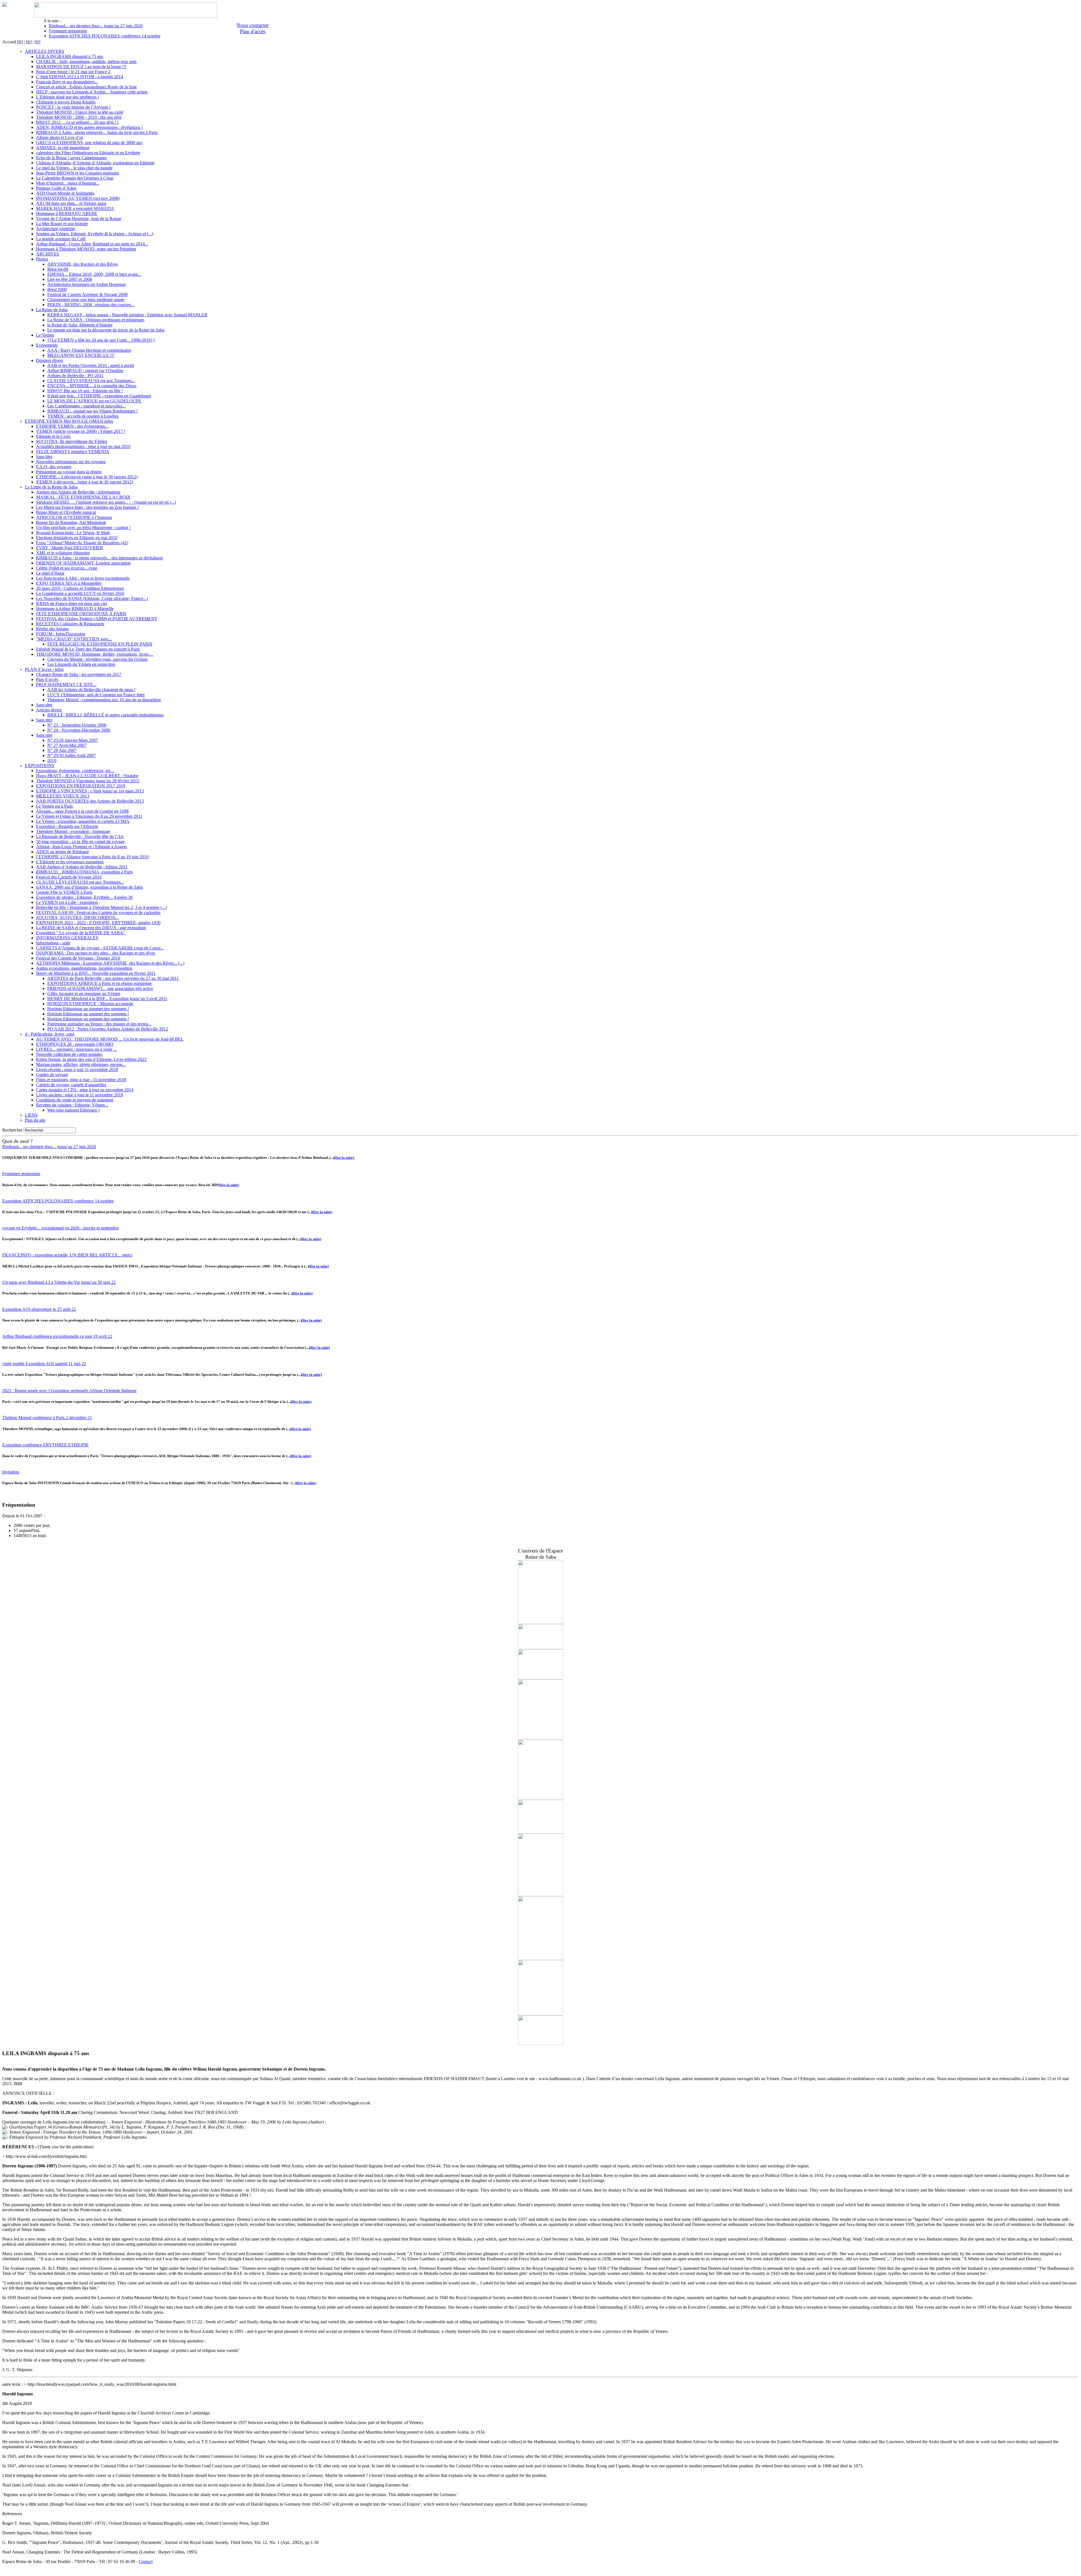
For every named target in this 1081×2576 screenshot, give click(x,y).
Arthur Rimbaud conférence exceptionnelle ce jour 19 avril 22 (57, 1336)
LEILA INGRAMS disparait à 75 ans (70, 56)
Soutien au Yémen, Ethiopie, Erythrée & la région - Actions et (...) (95, 234)
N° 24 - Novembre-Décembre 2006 (79, 730)
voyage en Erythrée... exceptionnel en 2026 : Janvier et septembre (61, 1228)
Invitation (11, 1472)
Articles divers (49, 710)
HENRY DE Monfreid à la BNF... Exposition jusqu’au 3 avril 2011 (107, 999)
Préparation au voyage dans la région (69, 472)
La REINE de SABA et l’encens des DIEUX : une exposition (91, 928)
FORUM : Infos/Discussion (61, 634)
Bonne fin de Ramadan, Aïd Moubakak (71, 522)
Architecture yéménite (56, 229)
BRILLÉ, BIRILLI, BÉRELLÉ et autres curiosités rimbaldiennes (105, 715)
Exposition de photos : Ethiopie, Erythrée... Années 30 (84, 897)
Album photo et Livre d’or (60, 137)
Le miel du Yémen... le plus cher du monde (74, 168)
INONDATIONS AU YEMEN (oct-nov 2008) (78, 198)
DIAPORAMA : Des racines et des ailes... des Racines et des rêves (96, 953)
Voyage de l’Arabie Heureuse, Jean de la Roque (79, 219)
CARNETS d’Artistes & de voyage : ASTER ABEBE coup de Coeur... (100, 948)
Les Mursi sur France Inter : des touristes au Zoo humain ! (87, 507)
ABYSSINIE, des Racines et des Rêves (83, 264)
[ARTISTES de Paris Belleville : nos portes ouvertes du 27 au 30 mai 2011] (540, 1958)
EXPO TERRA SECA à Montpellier (69, 583)
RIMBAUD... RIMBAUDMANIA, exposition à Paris (84, 872)
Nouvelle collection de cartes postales (69, 1054)
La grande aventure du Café (61, 239)
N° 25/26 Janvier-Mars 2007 (73, 740)
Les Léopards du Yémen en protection (81, 664)
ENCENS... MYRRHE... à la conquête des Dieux (92, 386)
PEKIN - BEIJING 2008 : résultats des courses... (91, 305)
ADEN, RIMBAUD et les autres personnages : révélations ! (89, 127)
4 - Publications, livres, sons (50, 1034)
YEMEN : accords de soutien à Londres (83, 416)
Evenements (47, 345)
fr (20, 42)
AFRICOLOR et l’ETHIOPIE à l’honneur (74, 517)
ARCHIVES (48, 254)
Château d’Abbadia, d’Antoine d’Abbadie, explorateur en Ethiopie (95, 163)
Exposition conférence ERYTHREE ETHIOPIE (45, 1445)
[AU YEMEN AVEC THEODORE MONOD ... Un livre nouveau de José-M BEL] (540, 1622)
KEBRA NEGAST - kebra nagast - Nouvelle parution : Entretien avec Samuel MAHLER (127, 315)
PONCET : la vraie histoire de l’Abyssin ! (73, 107)
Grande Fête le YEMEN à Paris (64, 892)
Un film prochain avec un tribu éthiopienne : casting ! (83, 527)
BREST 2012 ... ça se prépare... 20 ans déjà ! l (77, 122)
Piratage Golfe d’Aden (56, 188)
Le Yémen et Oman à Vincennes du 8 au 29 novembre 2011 (89, 816)
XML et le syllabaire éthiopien (63, 553)
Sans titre (44, 457)
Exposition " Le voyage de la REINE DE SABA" (81, 933)
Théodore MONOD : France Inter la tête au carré (80, 112)
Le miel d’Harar (50, 573)
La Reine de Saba (52, 310)
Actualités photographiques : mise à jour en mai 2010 (83, 446)
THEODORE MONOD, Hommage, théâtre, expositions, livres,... (95, 654)
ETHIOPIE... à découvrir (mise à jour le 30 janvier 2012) (87, 477)
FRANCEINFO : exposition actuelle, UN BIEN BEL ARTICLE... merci (67, 1255)
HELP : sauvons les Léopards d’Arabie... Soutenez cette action (92, 92)
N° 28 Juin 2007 (62, 750)
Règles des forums (52, 629)
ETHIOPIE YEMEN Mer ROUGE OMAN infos (69, 421)
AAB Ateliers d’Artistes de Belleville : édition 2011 (82, 867)
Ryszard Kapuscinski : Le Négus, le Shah (73, 533)
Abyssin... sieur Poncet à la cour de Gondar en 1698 (82, 811)
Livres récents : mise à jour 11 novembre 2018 (77, 1069)
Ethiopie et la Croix (53, 436)
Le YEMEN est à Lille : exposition (67, 902)
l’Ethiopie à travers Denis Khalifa (66, 102)
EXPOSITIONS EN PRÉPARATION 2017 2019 (81, 786)
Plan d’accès (47, 679)
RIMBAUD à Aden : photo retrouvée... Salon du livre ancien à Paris (97, 132)
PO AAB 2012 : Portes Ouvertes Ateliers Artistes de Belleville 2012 (108, 1029)
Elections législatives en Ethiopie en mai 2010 (77, 538)
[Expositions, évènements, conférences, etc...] (540, 1648)
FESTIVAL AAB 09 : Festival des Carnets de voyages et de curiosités (98, 912)
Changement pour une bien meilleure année (86, 300)
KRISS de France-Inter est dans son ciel (72, 603)
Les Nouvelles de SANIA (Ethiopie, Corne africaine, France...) (92, 598)
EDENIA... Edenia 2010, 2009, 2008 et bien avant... (94, 274)
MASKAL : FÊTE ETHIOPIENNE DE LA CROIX (83, 497)
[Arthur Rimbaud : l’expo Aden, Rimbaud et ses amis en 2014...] (540, 2014)
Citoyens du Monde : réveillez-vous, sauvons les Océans (97, 659)
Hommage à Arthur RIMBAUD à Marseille (75, 609)
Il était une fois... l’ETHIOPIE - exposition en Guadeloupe (99, 396)
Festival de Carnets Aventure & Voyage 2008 (87, 294)
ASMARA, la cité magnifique (63, 148)
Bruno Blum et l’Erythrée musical (66, 512)
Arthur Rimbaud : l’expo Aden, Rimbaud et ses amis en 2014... (92, 244)
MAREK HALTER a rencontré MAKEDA (75, 208)
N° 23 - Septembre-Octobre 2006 (77, 725)
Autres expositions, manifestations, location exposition (84, 968)
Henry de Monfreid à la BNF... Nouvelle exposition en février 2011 (96, 973)
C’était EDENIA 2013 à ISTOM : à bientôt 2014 (80, 77)
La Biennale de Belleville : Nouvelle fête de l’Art (80, 836)
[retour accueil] (5, 5)
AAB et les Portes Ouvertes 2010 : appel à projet (91, 365)
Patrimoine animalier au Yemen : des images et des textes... (99, 1024)
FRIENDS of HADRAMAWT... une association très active (100, 988)
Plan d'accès (253, 31)
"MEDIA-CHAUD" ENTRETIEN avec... (74, 639)
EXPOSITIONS (40, 766)
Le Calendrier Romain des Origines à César (75, 178)
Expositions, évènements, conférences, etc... (75, 771)
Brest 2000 (57, 289)
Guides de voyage (52, 1075)
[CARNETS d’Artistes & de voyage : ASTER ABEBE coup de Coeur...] (540, 1678)
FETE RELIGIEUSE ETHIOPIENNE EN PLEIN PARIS (100, 644)
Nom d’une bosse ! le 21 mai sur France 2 (73, 72)
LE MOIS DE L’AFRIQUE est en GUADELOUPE (94, 401)
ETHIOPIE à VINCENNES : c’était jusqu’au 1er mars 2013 (90, 791)
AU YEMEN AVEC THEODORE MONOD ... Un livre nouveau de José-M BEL (110, 1039)
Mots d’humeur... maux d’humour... (68, 183)
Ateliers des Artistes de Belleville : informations (78, 492)
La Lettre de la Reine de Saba (51, 487)
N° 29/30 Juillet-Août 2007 (72, 755)
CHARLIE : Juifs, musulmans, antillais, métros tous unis (86, 61)
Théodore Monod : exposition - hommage (73, 831)
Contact (146, 2562)
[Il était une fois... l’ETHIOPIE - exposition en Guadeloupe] (540, 1832)
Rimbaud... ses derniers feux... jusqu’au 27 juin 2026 (96, 26)
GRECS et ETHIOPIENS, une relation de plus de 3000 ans (89, 143)
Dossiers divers (50, 360)
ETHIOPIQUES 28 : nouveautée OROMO (75, 1044)
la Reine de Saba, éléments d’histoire (80, 325)
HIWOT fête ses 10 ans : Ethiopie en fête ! (85, 391)
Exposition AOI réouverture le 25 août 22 (39, 1309)
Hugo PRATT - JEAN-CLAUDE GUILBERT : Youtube (87, 776)
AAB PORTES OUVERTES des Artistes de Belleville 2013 (90, 801)
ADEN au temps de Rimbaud (62, 852)
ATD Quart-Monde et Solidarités (65, 193)
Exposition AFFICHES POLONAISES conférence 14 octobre (105, 36)
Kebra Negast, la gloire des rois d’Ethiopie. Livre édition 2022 (91, 1059)
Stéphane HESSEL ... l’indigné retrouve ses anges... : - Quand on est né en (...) (106, 502)
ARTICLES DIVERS (44, 51)
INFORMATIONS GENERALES (67, 938)
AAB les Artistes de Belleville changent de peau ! (91, 690)
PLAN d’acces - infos (44, 669)
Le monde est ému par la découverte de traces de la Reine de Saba (106, 330)
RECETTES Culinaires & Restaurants (70, 624)
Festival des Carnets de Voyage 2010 (69, 877)
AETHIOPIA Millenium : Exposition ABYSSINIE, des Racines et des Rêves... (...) (110, 963)
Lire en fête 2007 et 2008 (70, 279)
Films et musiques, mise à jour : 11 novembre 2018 (81, 1080)
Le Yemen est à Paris (54, 806)
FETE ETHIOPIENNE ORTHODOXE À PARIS (81, 614)
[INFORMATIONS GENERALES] (540, 1738)
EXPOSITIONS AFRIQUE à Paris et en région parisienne (100, 983)
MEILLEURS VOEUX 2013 (63, 796)
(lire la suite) (344, 1158)
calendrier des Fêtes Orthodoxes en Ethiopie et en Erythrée (88, 153)
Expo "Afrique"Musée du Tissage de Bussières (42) (82, 543)
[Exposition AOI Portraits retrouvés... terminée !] (540, 2043)
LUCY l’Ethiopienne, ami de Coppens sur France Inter (96, 695)
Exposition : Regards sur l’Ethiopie (67, 826)
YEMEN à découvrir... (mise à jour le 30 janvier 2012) (85, 482)
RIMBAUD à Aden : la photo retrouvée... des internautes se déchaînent (99, 558)
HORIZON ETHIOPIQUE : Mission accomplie (90, 1004)
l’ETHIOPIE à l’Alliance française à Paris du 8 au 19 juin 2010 (92, 857)
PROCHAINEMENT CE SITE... (66, 685)
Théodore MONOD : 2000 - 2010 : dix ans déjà (79, 117)
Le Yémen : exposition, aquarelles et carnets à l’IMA (83, 821)
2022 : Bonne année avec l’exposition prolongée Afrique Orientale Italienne (69, 1391)
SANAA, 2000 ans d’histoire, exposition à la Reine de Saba (89, 887)
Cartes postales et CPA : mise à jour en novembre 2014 (85, 1090)
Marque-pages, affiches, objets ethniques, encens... (81, 1064)
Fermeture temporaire (68, 31)
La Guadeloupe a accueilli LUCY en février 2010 (80, 593)
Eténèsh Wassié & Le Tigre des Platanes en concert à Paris (88, 649)
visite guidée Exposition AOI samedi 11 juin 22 (44, 1364)
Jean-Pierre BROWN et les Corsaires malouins (78, 173)
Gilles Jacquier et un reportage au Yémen (84, 994)
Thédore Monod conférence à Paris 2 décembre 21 (47, 1418)
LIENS (31, 1115)
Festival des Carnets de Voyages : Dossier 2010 (78, 958)
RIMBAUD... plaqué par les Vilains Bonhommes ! (92, 411)
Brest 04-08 (58, 269)
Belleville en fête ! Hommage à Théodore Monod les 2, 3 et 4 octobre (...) (101, 907)
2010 (52, 761)
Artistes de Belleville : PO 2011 (75, 376)
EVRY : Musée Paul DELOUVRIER (70, 548)
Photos (42, 259)
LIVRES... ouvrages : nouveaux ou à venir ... (76, 1049)
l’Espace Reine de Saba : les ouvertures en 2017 (79, 674)
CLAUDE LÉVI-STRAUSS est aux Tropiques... (91, 381)
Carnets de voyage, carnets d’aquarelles (71, 1085)
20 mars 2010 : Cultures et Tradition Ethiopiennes (80, 588)
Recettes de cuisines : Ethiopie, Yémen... (72, 1105)
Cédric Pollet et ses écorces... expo (67, 568)
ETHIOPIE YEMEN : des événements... (72, 426)
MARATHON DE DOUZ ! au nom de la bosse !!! (81, 67)
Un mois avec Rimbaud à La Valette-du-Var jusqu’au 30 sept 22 (59, 1282)
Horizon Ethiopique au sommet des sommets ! (88, 1009)
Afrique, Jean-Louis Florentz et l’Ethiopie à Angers (81, 847)
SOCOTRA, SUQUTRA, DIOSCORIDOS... (77, 918)
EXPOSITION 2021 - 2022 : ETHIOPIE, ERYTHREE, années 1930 (98, 923)
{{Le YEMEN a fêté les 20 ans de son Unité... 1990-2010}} (101, 340)
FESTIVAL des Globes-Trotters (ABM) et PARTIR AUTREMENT (97, 619)
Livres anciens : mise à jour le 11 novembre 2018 (80, 1095)
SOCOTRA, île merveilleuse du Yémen (72, 441)
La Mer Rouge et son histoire (62, 224)
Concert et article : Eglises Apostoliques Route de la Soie (86, 87)
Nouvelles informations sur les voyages (71, 462)
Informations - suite (53, 943)
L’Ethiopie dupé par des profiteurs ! (68, 97)
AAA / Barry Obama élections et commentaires (89, 350)
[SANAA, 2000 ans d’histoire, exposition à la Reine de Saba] (540, 1895)
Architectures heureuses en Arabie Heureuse (87, 284)
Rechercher (12, 1130)
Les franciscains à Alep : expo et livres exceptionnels (83, 578)
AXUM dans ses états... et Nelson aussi (71, 203)
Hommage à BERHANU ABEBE (67, 213)
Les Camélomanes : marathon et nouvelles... (86, 406)
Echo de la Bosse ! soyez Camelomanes (71, 158)
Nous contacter (253, 25)
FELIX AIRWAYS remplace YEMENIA (73, 452)
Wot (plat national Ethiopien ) (73, 1110)
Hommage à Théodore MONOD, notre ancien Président (86, 249)
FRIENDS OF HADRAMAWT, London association (83, 563)
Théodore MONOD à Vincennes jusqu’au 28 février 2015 (88, 781)
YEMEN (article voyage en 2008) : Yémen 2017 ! (81, 431)
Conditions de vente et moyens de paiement (75, 1100)
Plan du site (35, 1120)
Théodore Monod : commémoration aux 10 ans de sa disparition (104, 700)
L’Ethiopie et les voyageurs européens (70, 862)
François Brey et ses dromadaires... (67, 82)
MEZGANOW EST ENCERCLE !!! (81, 355)
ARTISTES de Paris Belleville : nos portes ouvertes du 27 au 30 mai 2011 (113, 978)
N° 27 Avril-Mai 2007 (67, 745)
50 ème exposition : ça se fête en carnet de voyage (80, 842)
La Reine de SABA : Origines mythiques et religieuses (96, 320)
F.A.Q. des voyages (54, 467)
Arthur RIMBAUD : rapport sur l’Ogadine (85, 370)
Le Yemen (45, 335)
